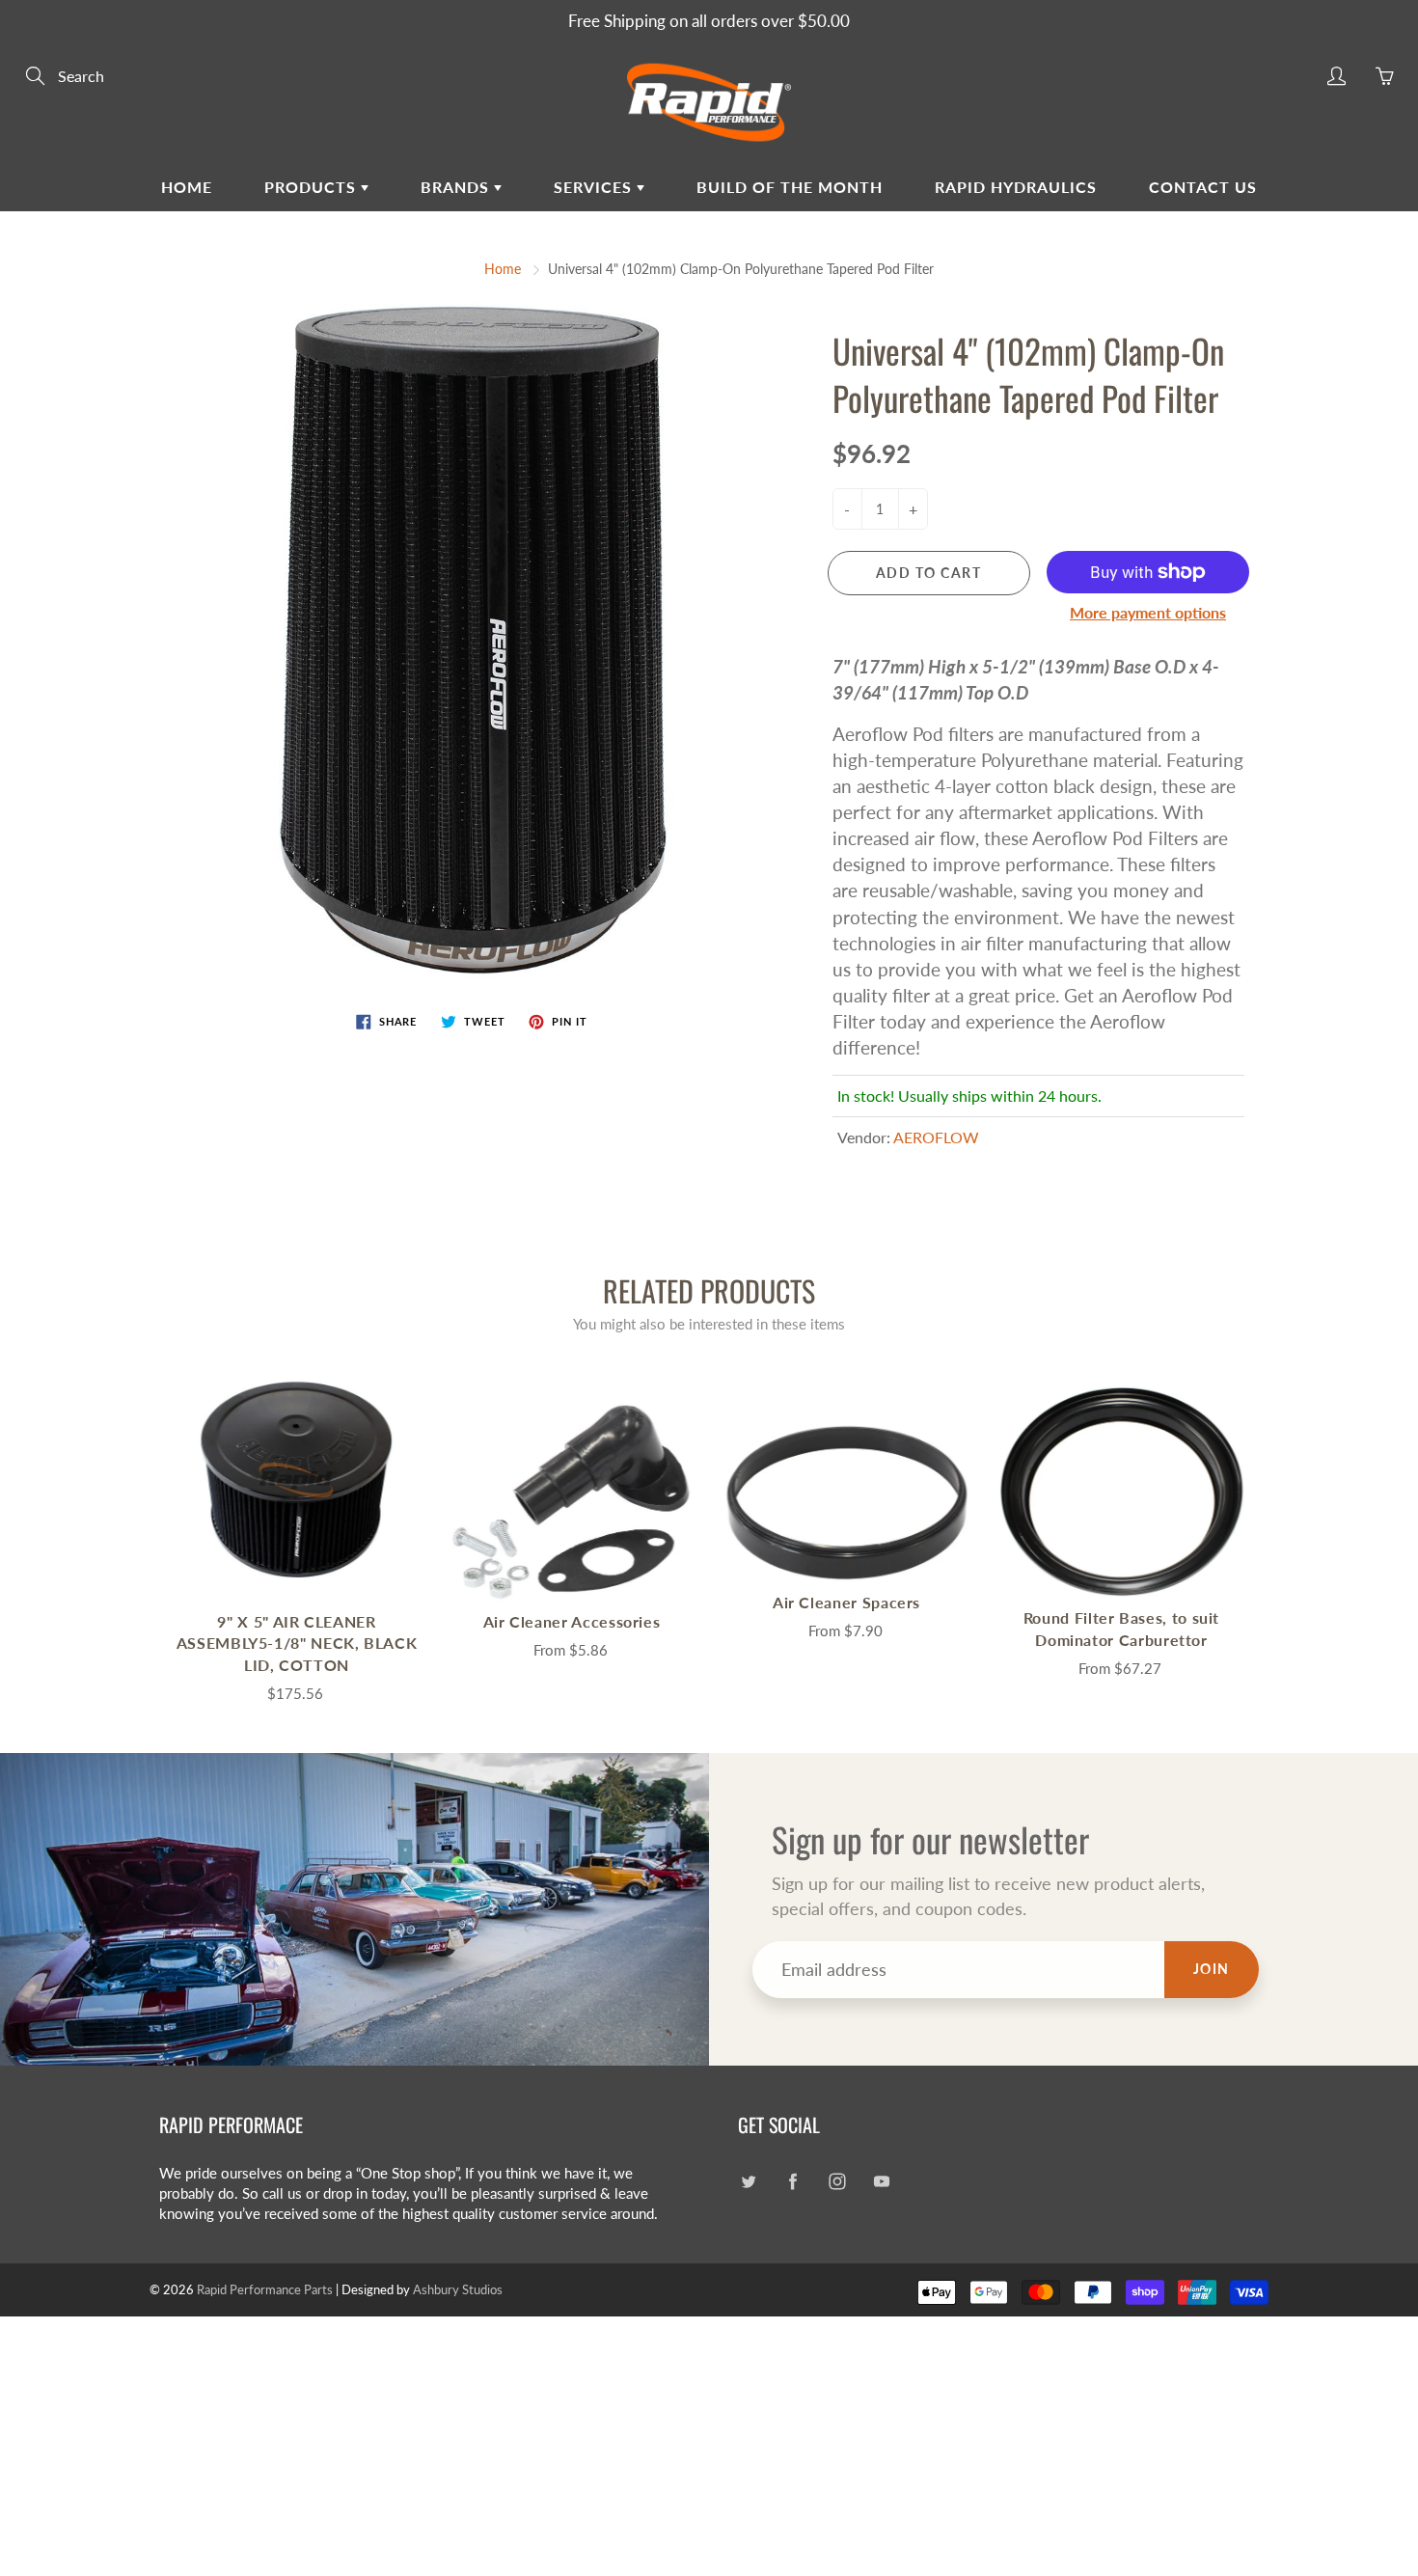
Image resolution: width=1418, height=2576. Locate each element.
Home (187, 187)
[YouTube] (881, 2181)
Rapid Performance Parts (265, 2289)
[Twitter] (748, 2181)
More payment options (1148, 612)
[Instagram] (837, 2181)
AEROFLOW (936, 1137)
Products (313, 187)
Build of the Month (790, 187)
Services (595, 187)
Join (1212, 1969)
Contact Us (1203, 187)
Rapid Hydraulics (1016, 187)
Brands (457, 187)
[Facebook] (792, 2181)
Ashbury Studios (458, 2289)
